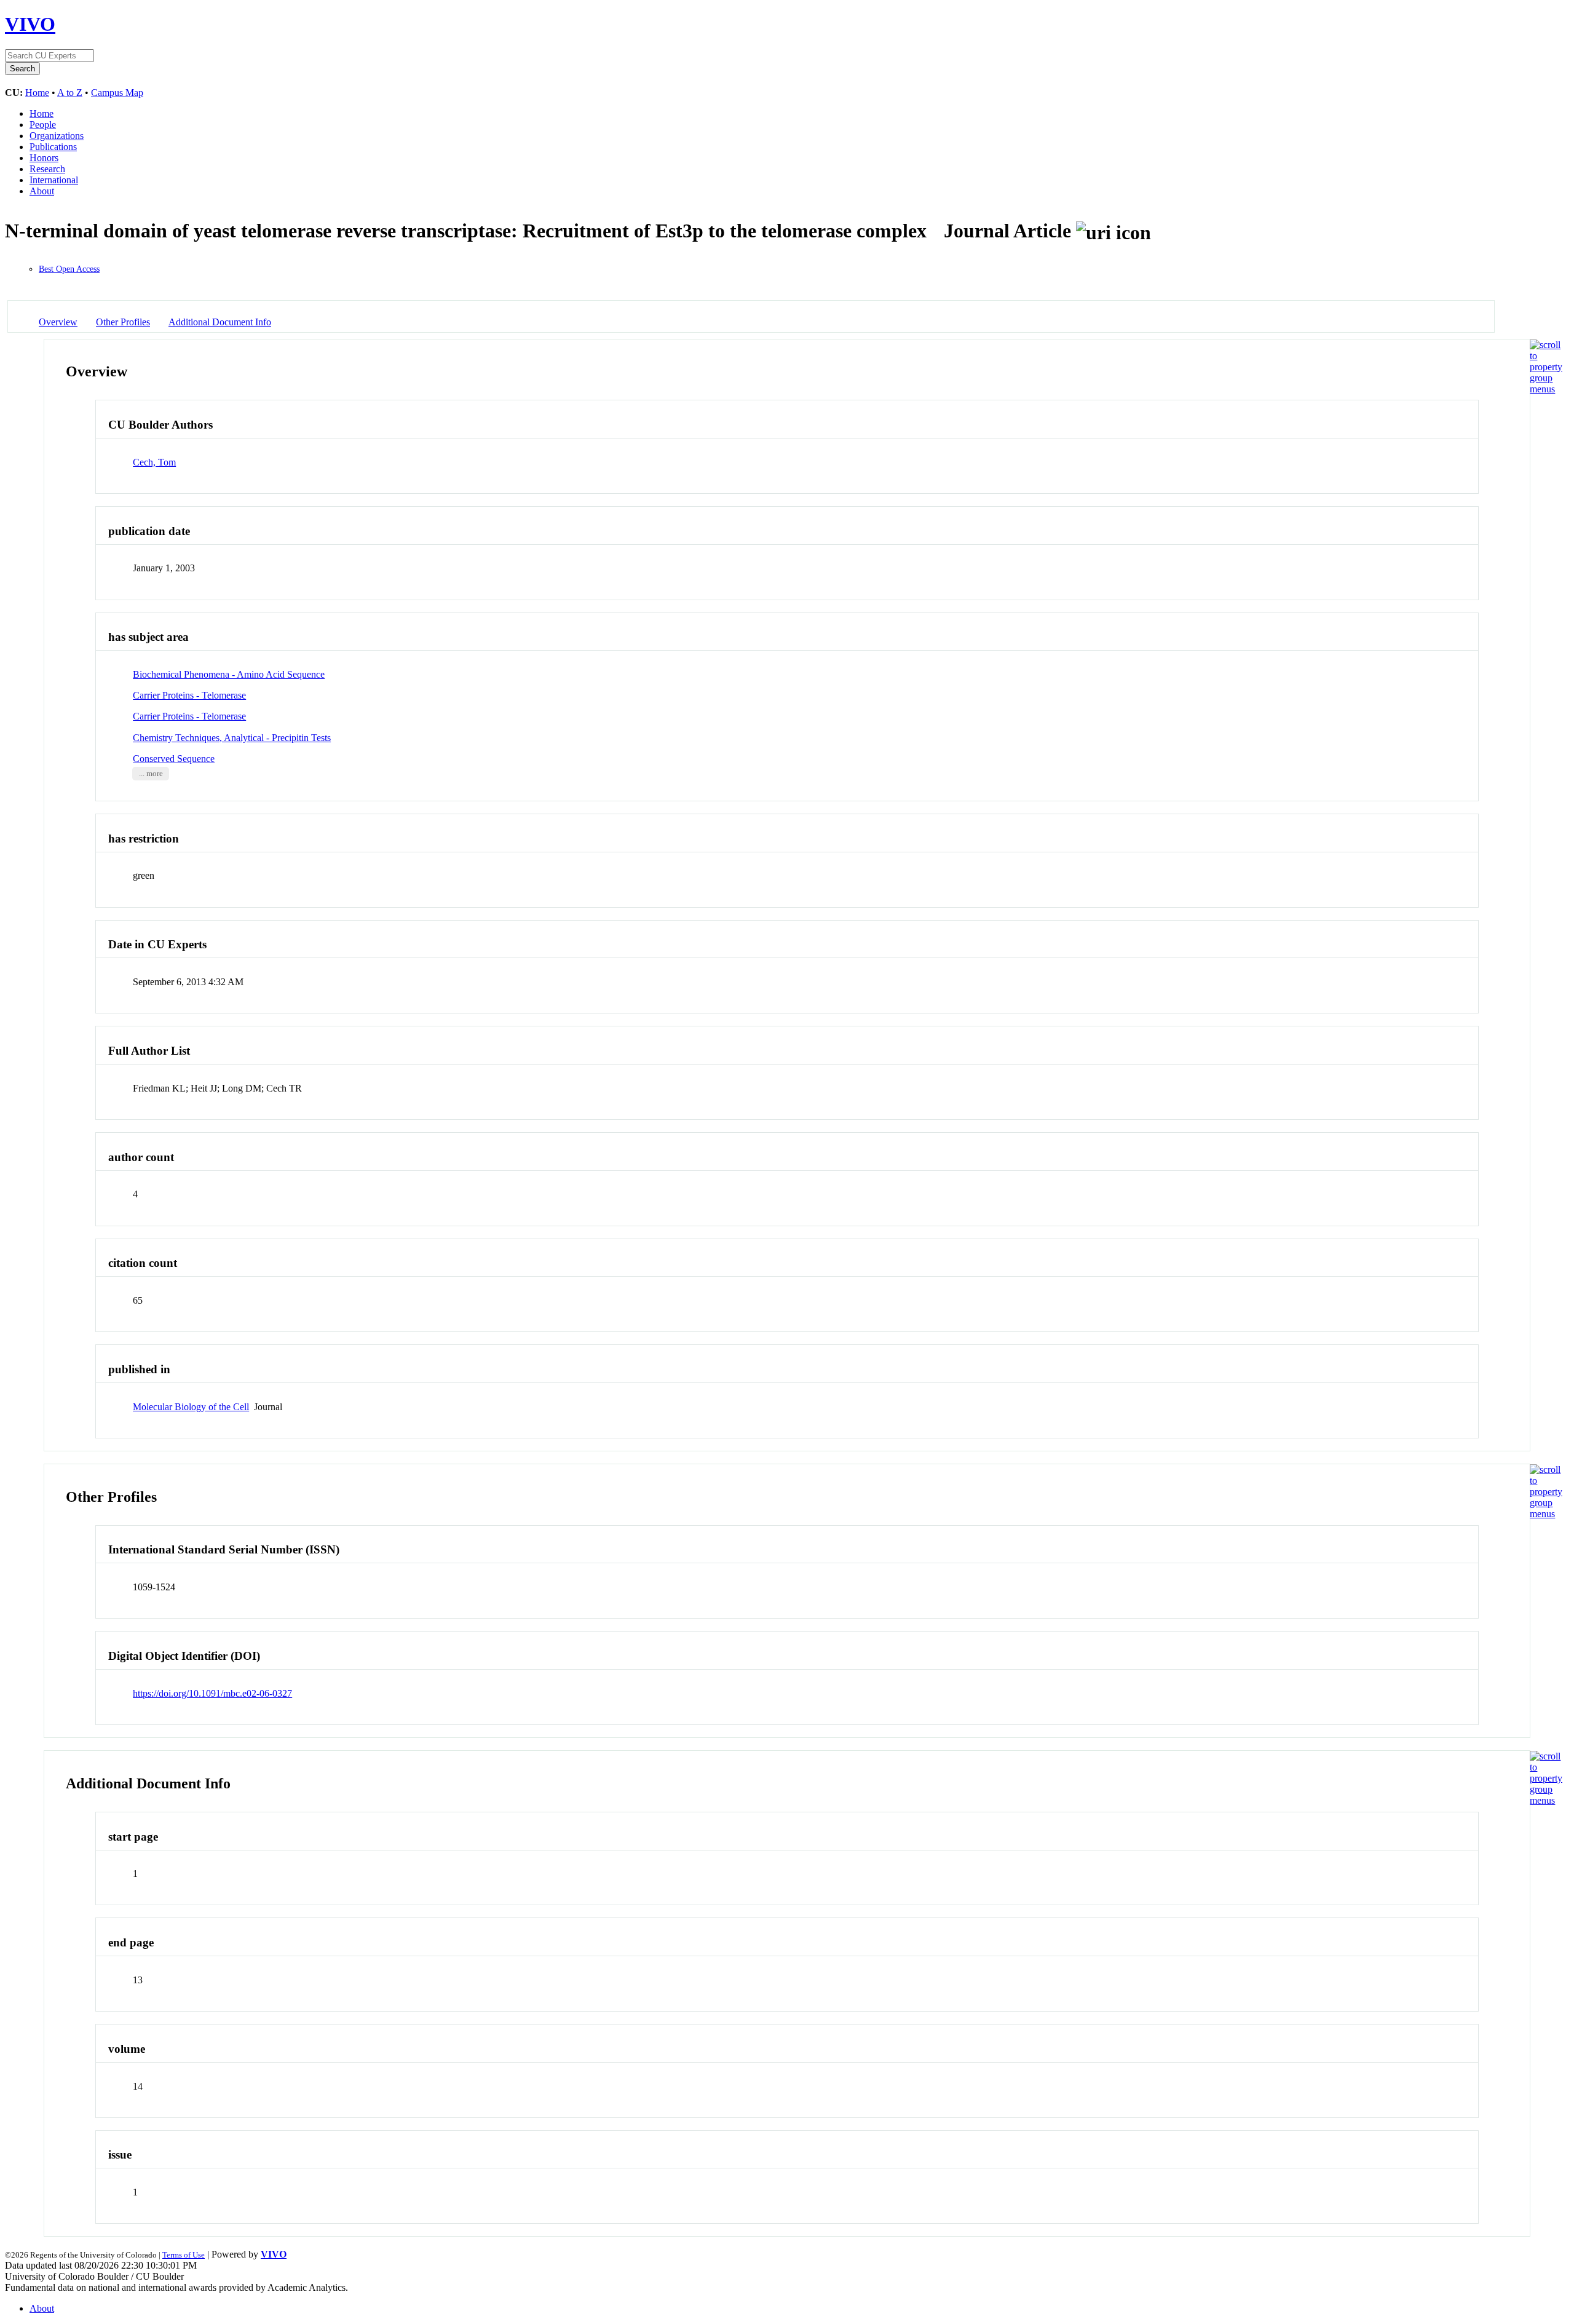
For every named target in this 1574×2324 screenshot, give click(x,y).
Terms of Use (184, 2255)
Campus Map (117, 93)
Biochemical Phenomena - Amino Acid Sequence (229, 674)
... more (151, 774)
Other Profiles (123, 322)
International (54, 180)
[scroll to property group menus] (1546, 389)
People (43, 125)
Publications (53, 147)
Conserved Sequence (174, 759)
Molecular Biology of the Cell (191, 1407)
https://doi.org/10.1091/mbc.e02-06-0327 (212, 1693)
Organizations (57, 136)
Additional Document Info (220, 322)
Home (37, 93)
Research (47, 169)
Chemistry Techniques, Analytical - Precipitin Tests (232, 738)
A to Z (70, 93)
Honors (44, 158)
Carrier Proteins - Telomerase (189, 695)
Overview (58, 322)
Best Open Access (69, 269)
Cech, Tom (154, 462)
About (42, 191)
